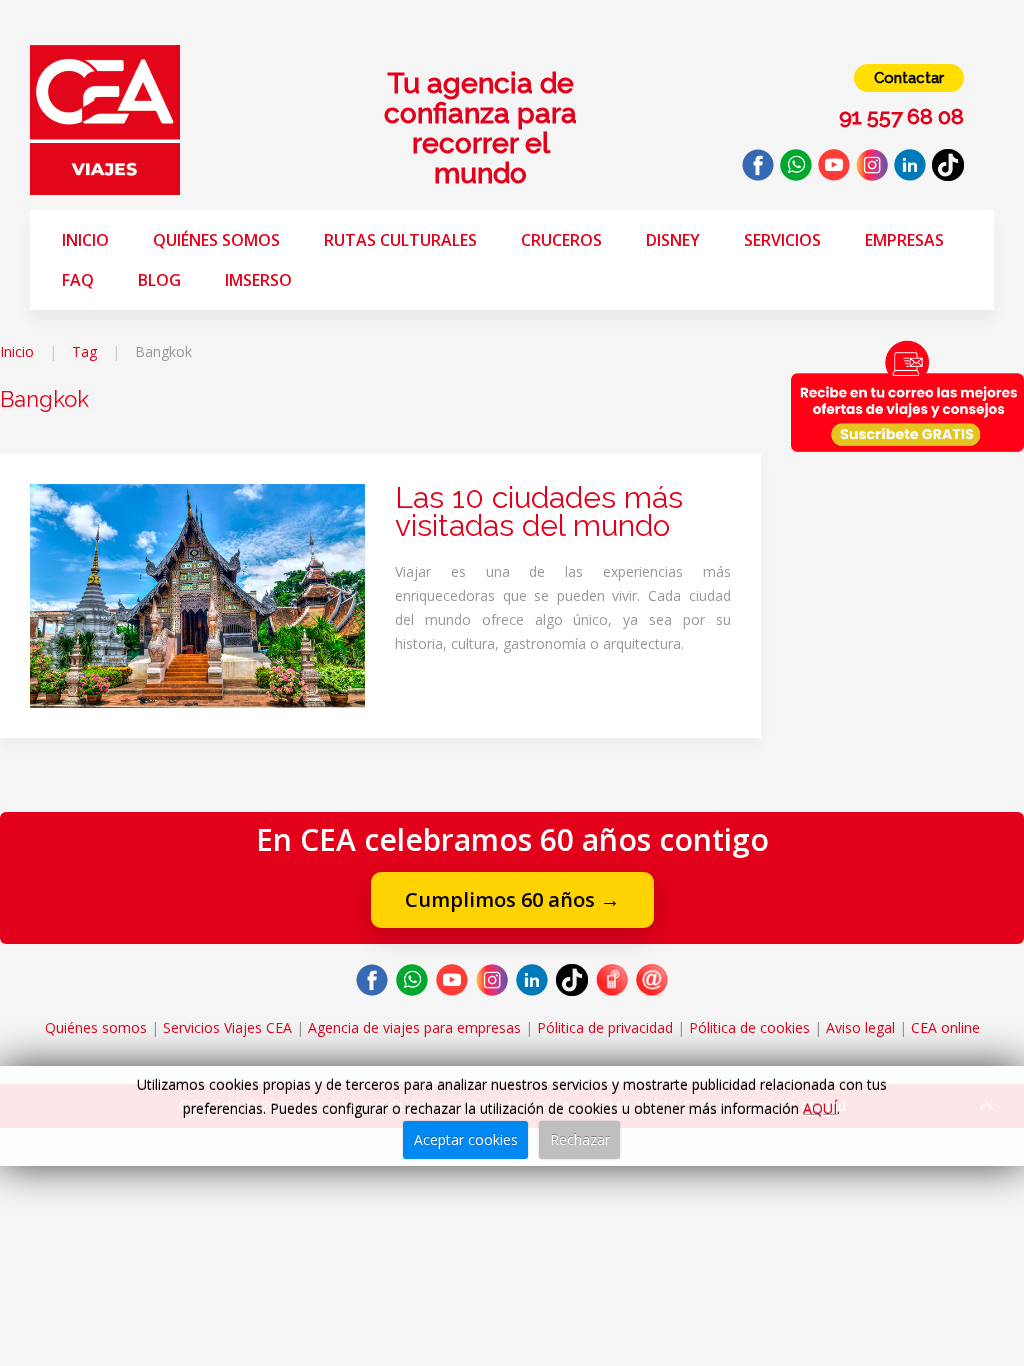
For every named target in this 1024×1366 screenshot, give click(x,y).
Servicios (782, 240)
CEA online (945, 1027)
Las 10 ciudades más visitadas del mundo (539, 511)
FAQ (78, 280)
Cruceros (561, 240)
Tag (84, 351)
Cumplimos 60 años (512, 899)
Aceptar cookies (466, 1139)
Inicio (85, 240)
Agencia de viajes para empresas (414, 1027)
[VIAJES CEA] (105, 118)
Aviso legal (860, 1027)
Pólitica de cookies (749, 1027)
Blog (159, 280)
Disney (673, 240)
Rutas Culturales (400, 240)
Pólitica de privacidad (605, 1027)
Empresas (904, 240)
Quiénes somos (216, 240)
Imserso (258, 280)
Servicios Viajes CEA (227, 1027)
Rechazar (580, 1139)
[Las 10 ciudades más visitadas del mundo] (197, 594)
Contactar (909, 78)
